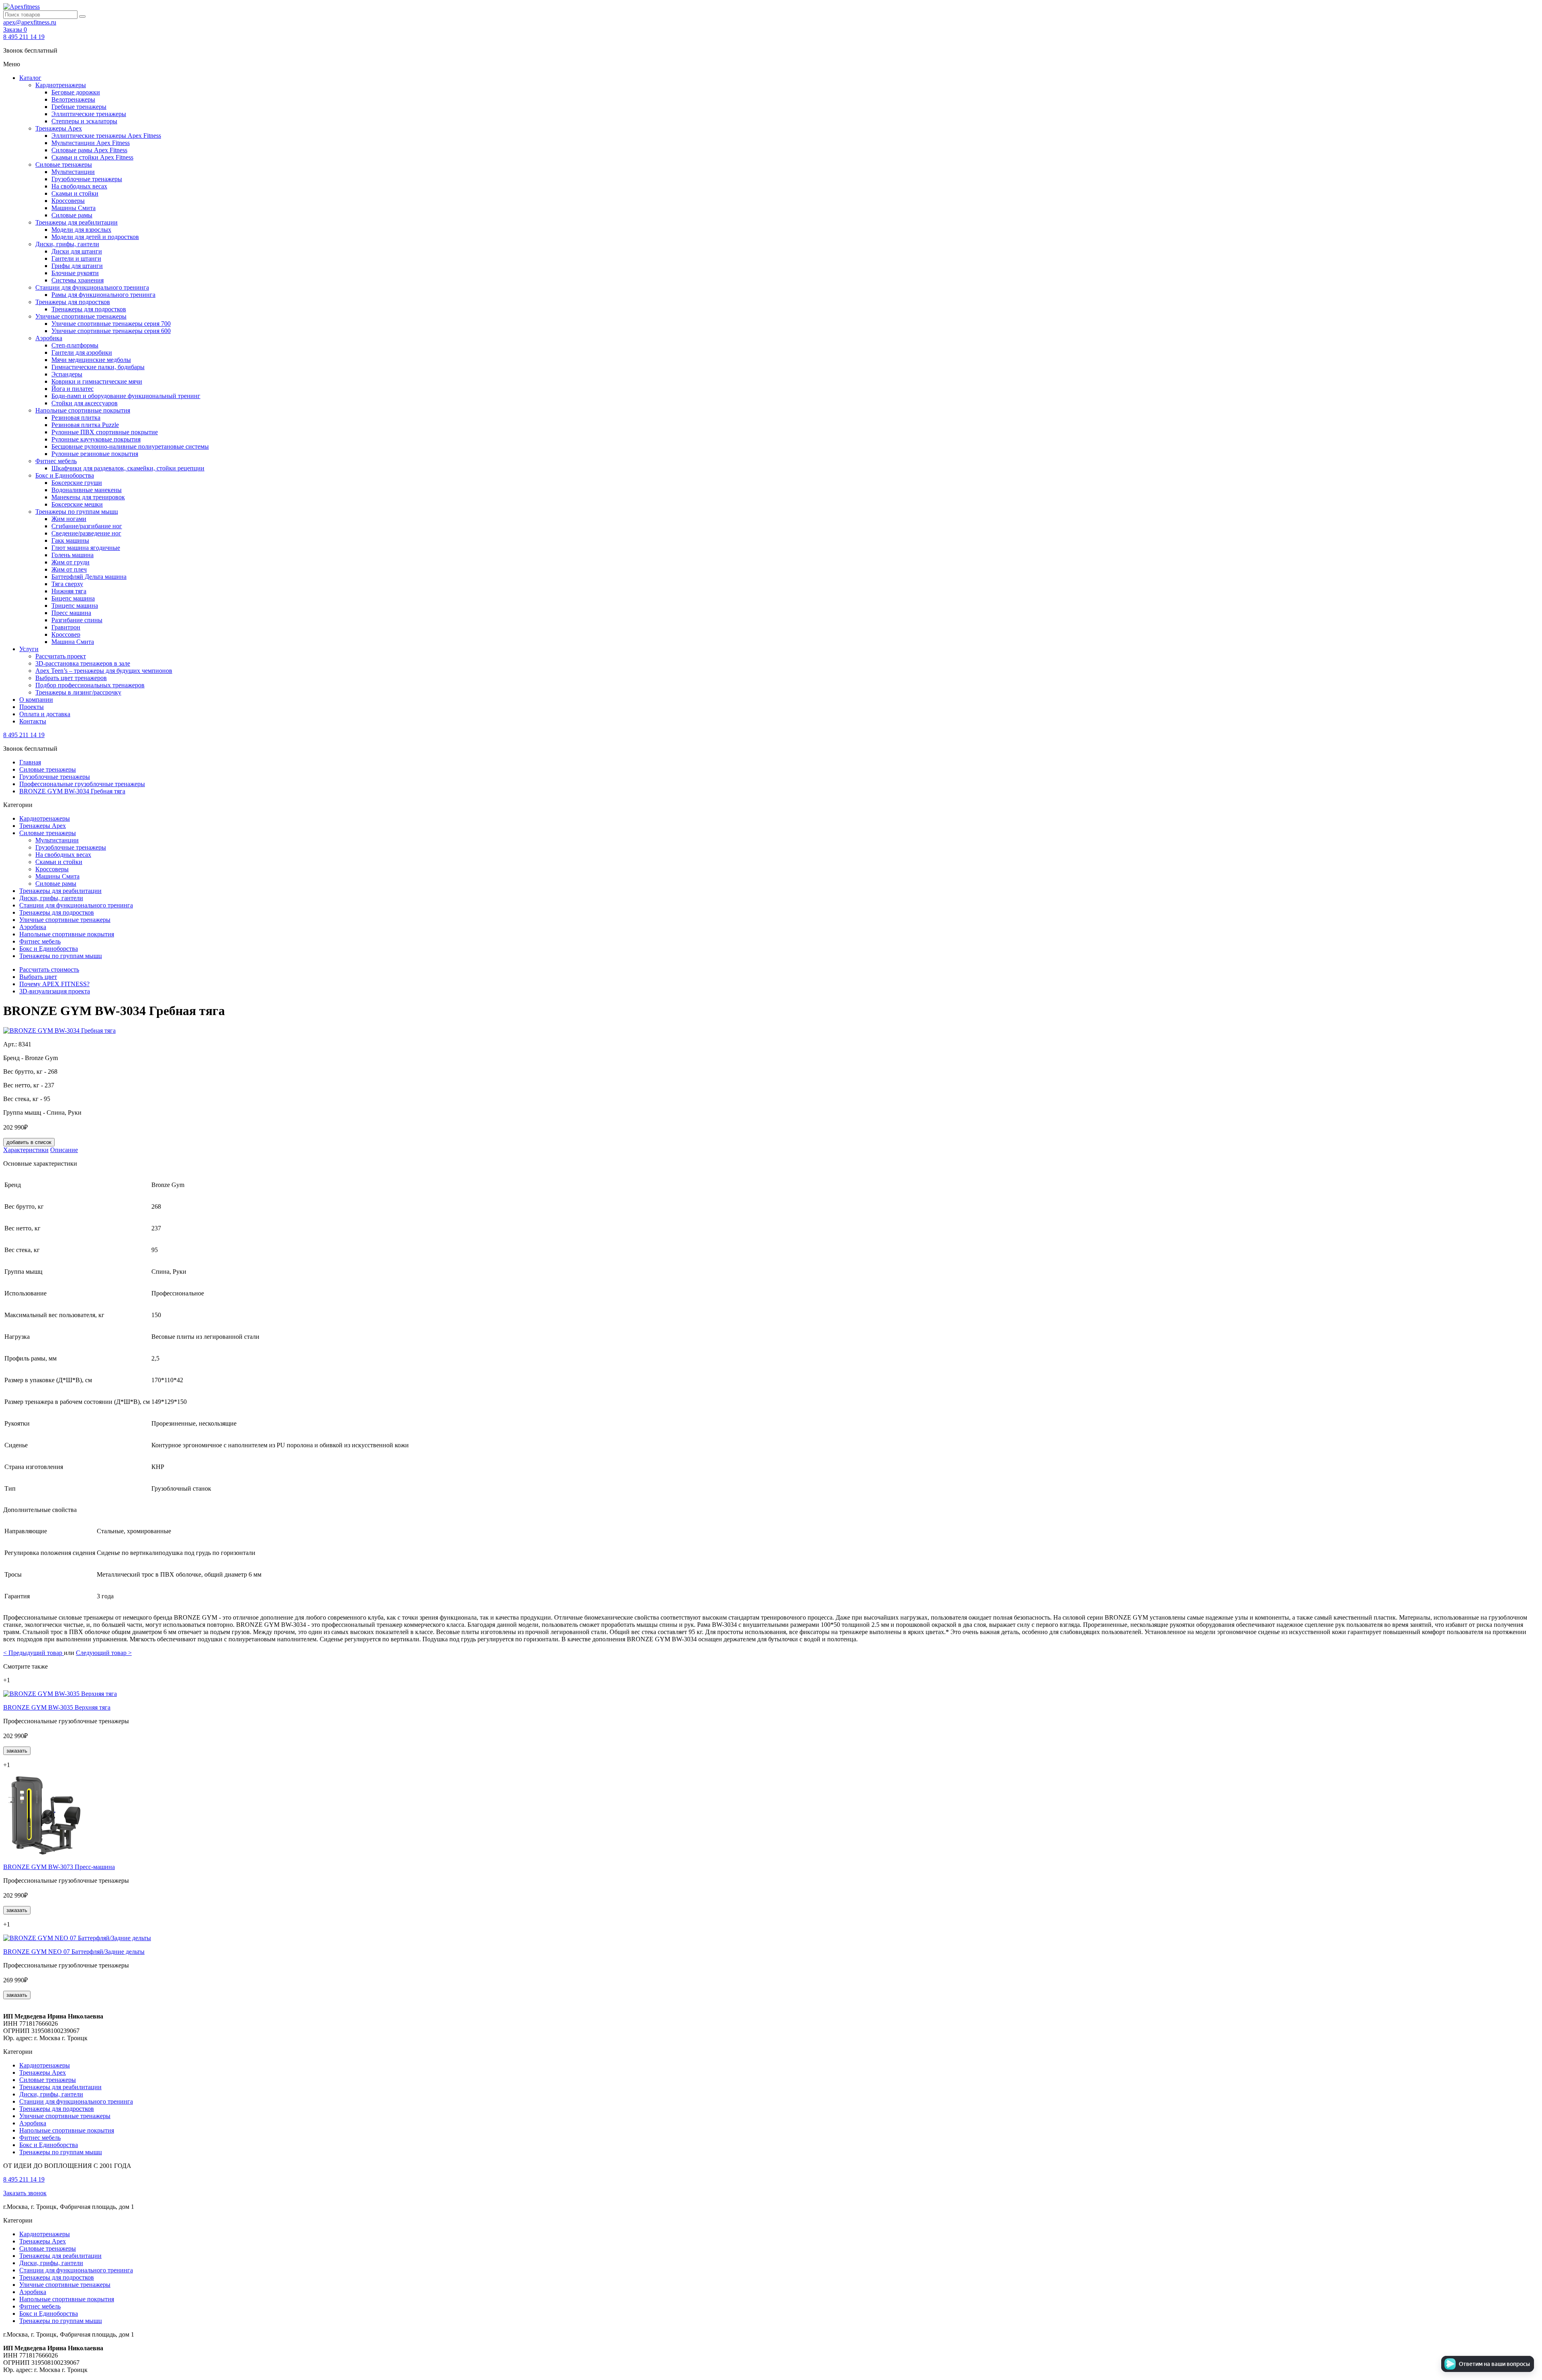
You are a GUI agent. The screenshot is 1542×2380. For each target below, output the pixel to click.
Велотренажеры (73, 99)
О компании (36, 700)
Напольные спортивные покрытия (83, 410)
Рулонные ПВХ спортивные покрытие (105, 432)
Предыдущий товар (34, 1653)
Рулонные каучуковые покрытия (96, 439)
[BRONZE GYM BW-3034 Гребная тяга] (59, 1031)
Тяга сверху (67, 584)
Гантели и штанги (76, 258)
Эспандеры (67, 374)
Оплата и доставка (45, 714)
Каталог (30, 78)
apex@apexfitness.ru (30, 22)
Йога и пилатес (72, 389)
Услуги (29, 649)
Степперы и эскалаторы (84, 121)
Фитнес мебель (56, 461)
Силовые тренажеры (64, 164)
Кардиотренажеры (61, 85)
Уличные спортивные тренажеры (81, 316)
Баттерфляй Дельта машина (89, 577)
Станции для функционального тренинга (92, 287)
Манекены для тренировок (88, 497)
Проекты (32, 707)
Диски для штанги (77, 251)
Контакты (33, 721)
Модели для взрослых (81, 230)
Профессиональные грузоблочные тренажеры (82, 784)
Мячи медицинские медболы (91, 360)
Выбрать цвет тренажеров (71, 678)
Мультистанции (73, 172)
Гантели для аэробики (82, 352)
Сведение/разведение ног (86, 533)
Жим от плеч (69, 569)
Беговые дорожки (76, 92)
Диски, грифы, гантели (67, 244)
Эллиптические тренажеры (89, 114)
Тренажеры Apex (59, 128)
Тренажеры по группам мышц (77, 512)
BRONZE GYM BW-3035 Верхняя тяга (57, 1707)
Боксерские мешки (77, 504)
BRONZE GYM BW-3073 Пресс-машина (59, 1867)
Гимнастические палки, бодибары (98, 367)
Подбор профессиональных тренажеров (90, 685)
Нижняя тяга (69, 591)
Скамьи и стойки (75, 193)
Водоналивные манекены (87, 490)
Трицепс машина (75, 606)
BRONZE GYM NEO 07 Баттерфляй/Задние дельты (74, 1952)
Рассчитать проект (61, 656)
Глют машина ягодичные (86, 548)
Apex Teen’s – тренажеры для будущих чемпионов (104, 671)
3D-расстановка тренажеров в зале (83, 663)
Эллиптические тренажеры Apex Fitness (106, 136)
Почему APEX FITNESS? (54, 984)
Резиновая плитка (76, 418)
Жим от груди (70, 562)
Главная (30, 762)
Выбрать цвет (38, 977)
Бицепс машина (73, 598)
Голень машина (72, 555)
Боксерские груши (77, 483)
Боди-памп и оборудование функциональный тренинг (126, 396)
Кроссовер (66, 634)
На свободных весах (79, 186)
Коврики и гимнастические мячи (97, 381)
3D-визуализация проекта (55, 991)
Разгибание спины (77, 620)
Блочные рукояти (75, 273)
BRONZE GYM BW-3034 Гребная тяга (72, 791)
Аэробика (49, 338)
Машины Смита (73, 208)
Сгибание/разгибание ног (87, 526)
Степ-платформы (75, 345)
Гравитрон (66, 627)
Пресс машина (71, 613)
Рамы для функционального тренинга (103, 295)
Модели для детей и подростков (95, 237)
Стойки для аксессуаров (85, 403)
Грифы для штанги (77, 266)
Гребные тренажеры (79, 107)
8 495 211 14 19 (24, 37)
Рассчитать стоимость (49, 969)
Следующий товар (104, 1653)
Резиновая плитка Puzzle (85, 425)
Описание (64, 1150)
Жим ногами (69, 519)
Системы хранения (78, 280)
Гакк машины (70, 540)
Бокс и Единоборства (65, 475)
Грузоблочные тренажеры (87, 179)
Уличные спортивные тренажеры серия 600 (111, 331)
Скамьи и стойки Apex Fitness (92, 157)
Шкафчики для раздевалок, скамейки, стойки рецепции (128, 468)
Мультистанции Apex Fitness (91, 143)
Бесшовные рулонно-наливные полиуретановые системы (130, 446)
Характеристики (26, 1150)
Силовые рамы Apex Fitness (89, 150)
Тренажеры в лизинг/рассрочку (78, 692)
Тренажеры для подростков (73, 302)
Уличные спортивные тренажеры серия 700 (111, 324)
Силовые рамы (72, 215)
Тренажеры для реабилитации (76, 222)
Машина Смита (73, 642)
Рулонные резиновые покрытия (95, 454)
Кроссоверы (68, 201)
